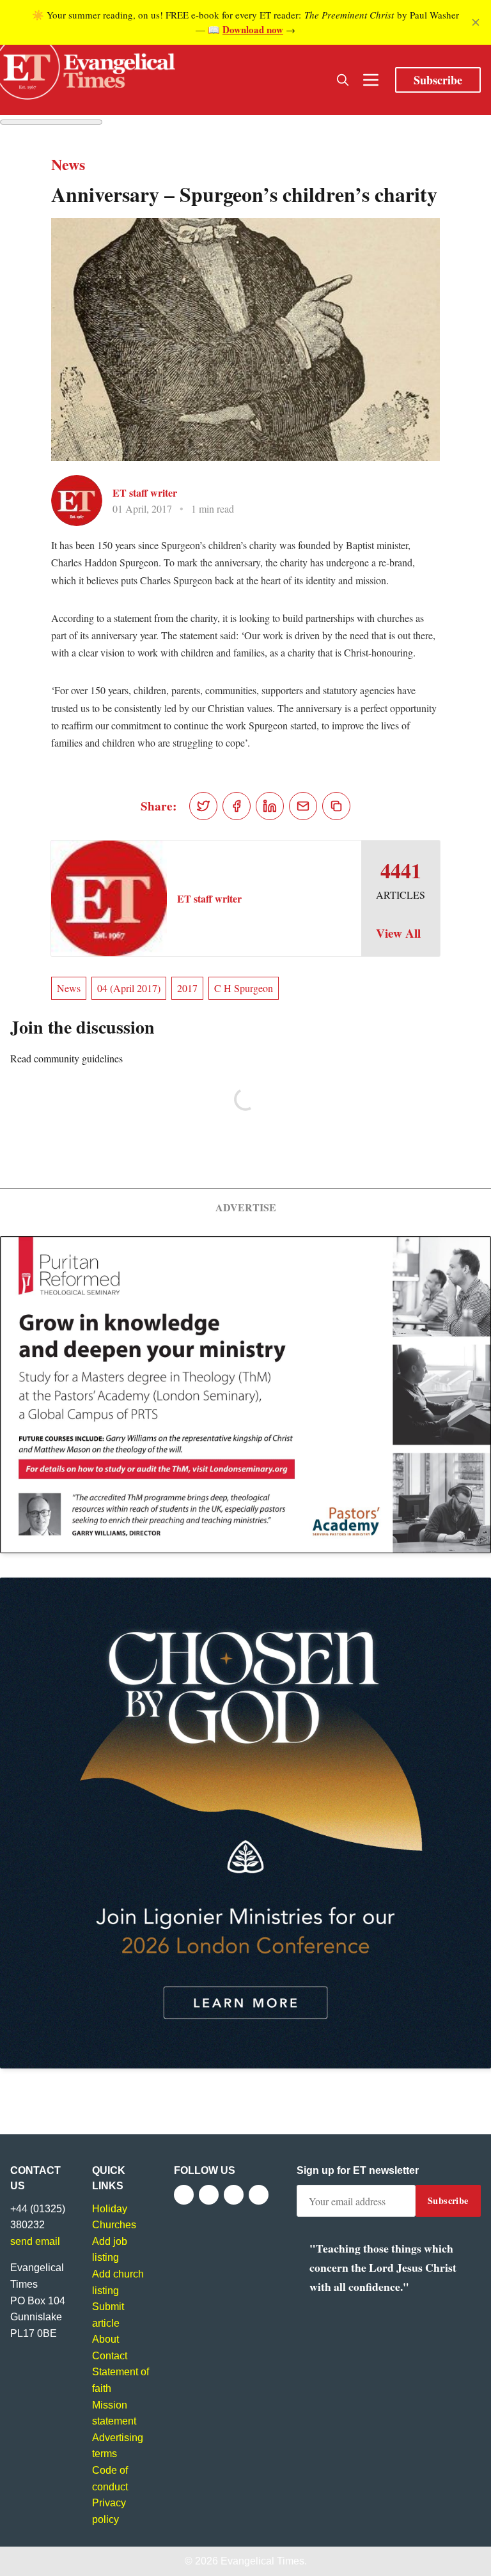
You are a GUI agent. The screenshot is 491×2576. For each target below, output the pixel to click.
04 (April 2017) (129, 988)
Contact (110, 2356)
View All (398, 933)
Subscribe (438, 80)
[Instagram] (234, 2195)
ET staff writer (145, 493)
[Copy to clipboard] (336, 806)
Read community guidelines (66, 1058)
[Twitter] (209, 2195)
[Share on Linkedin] (270, 806)
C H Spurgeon (244, 988)
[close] (476, 22)
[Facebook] (184, 2195)
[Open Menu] (371, 80)
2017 (187, 988)
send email (35, 2241)
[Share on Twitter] (203, 806)
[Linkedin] (259, 2195)
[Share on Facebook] (237, 806)
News (69, 988)
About (105, 2339)
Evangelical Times (262, 2561)
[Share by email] (303, 806)
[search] (343, 80)
